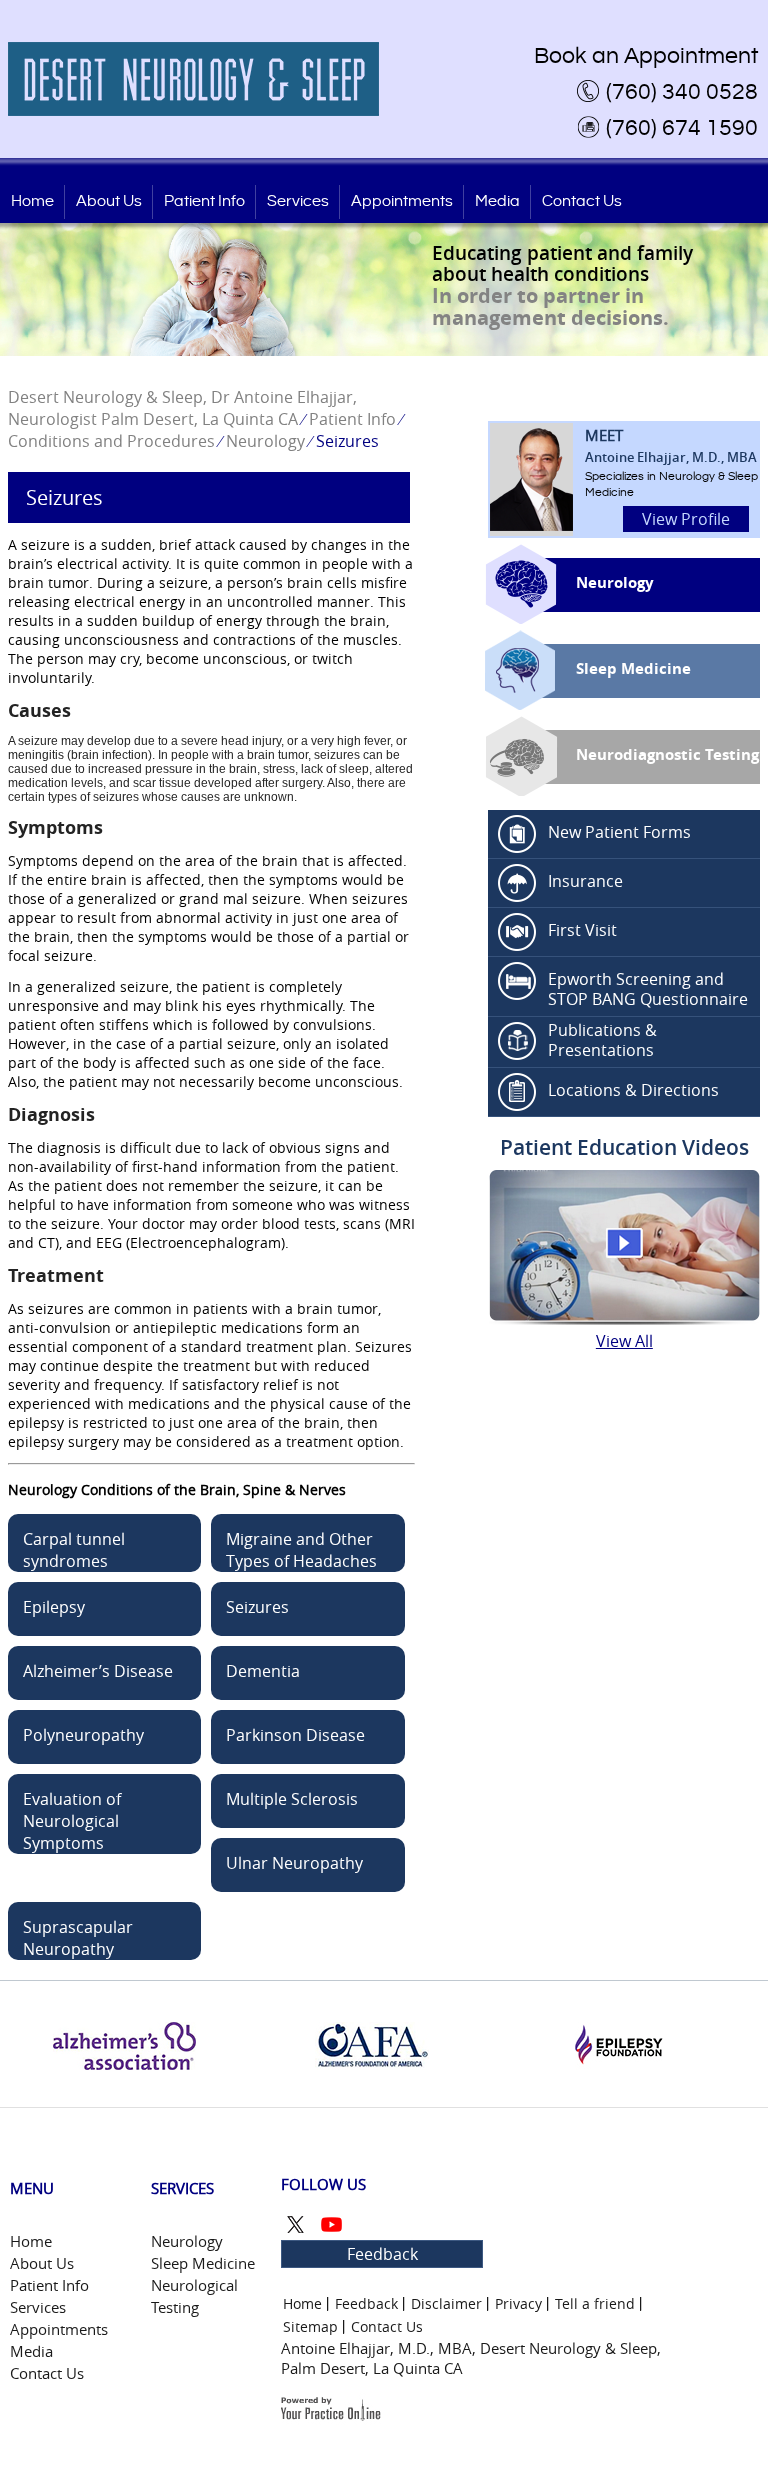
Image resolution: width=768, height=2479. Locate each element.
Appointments (402, 201)
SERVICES (182, 2188)
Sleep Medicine (633, 668)
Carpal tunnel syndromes (74, 1550)
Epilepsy (54, 1607)
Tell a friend (595, 2303)
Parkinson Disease (295, 1735)
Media (497, 201)
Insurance (585, 881)
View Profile (686, 519)
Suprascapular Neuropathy (78, 1938)
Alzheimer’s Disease (98, 1671)
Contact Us (582, 201)
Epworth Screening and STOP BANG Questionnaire (648, 989)
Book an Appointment (646, 56)
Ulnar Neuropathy (294, 1863)
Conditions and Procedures (111, 441)
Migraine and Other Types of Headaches (301, 1550)
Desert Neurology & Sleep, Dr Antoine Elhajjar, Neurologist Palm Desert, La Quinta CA (182, 408)
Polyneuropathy (83, 1735)
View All (624, 1341)
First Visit (582, 930)
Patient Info (204, 201)
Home (32, 201)
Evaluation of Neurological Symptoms (72, 1821)
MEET (671, 445)
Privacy (518, 2303)
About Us (109, 201)
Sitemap (310, 2326)
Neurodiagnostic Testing (667, 754)
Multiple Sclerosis (292, 1799)
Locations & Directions (633, 1090)
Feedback (382, 2254)
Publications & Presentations (602, 1040)
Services (298, 201)
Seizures (257, 1607)
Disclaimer (446, 2303)
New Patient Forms (619, 832)
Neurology (265, 441)
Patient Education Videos (624, 1147)
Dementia (263, 1671)
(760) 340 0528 (682, 92)
